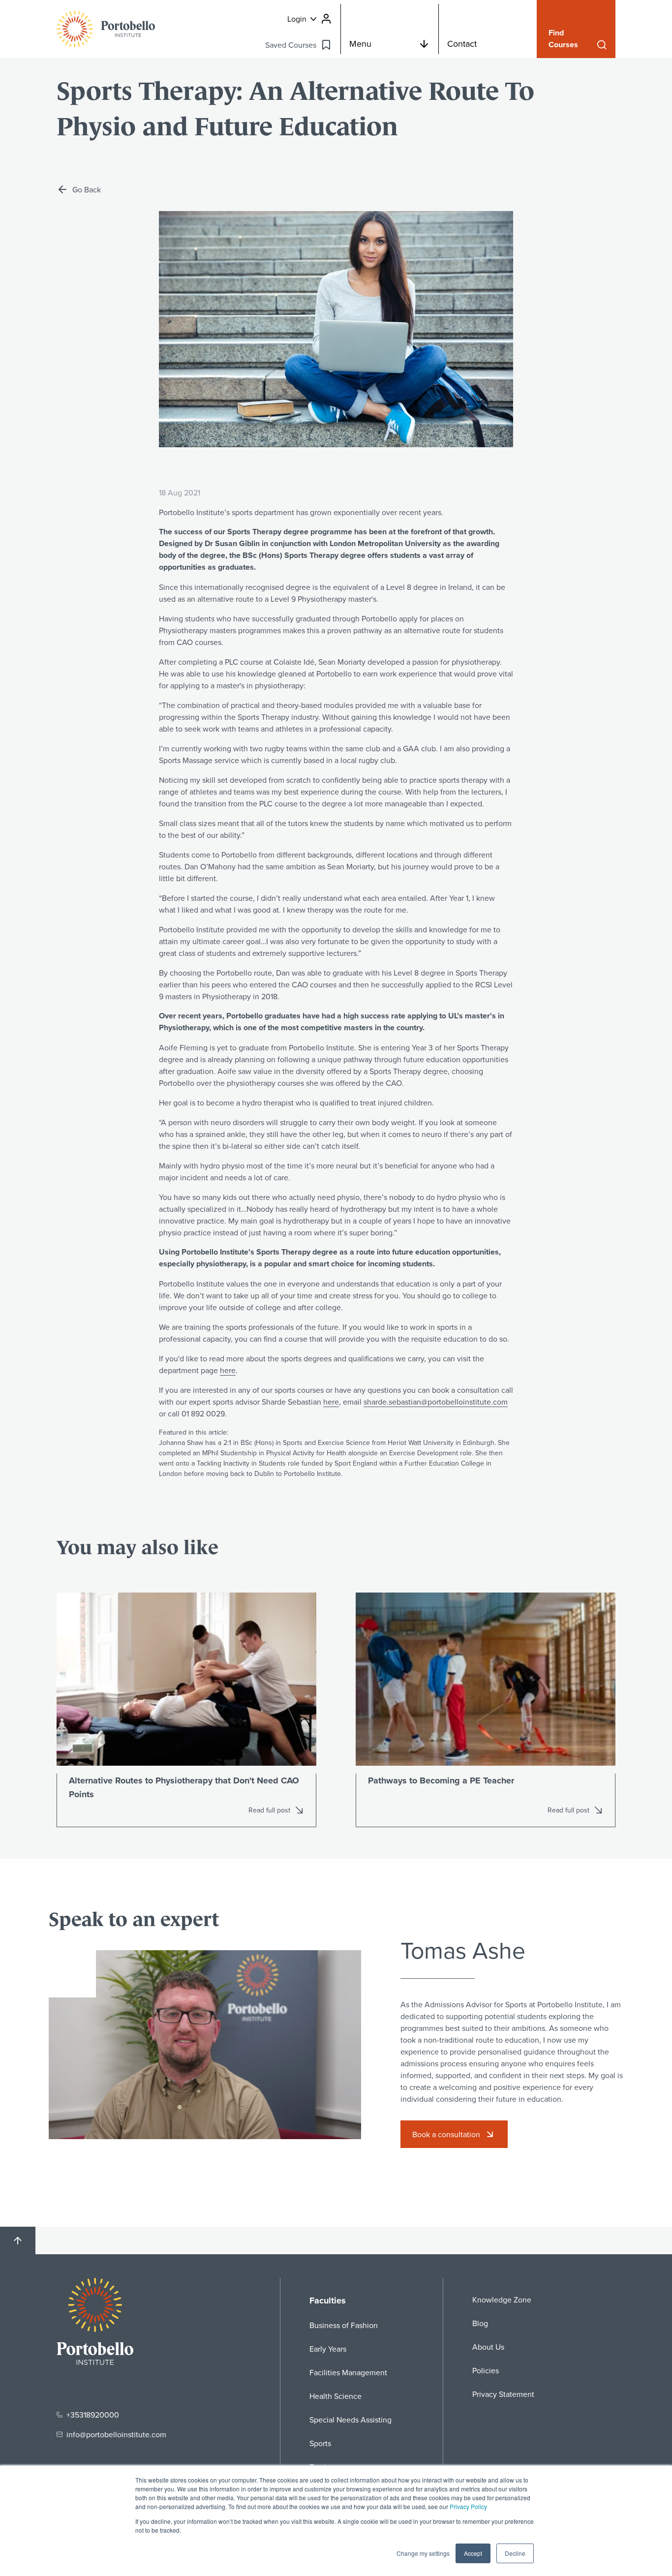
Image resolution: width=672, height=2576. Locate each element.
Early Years (328, 2349)
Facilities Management (348, 2372)
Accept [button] (473, 2553)
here (228, 1370)
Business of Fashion (344, 2325)
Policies (486, 2370)
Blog (480, 2323)
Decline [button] (515, 2553)
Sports (320, 2443)
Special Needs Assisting (351, 2420)
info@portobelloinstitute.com (116, 2434)
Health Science (336, 2396)
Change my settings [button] (423, 2553)
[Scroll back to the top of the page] (18, 2240)
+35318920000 (93, 2415)
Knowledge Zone (502, 2300)
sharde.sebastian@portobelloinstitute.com (436, 1402)
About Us (488, 2347)
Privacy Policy (468, 2506)
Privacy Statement (503, 2394)
